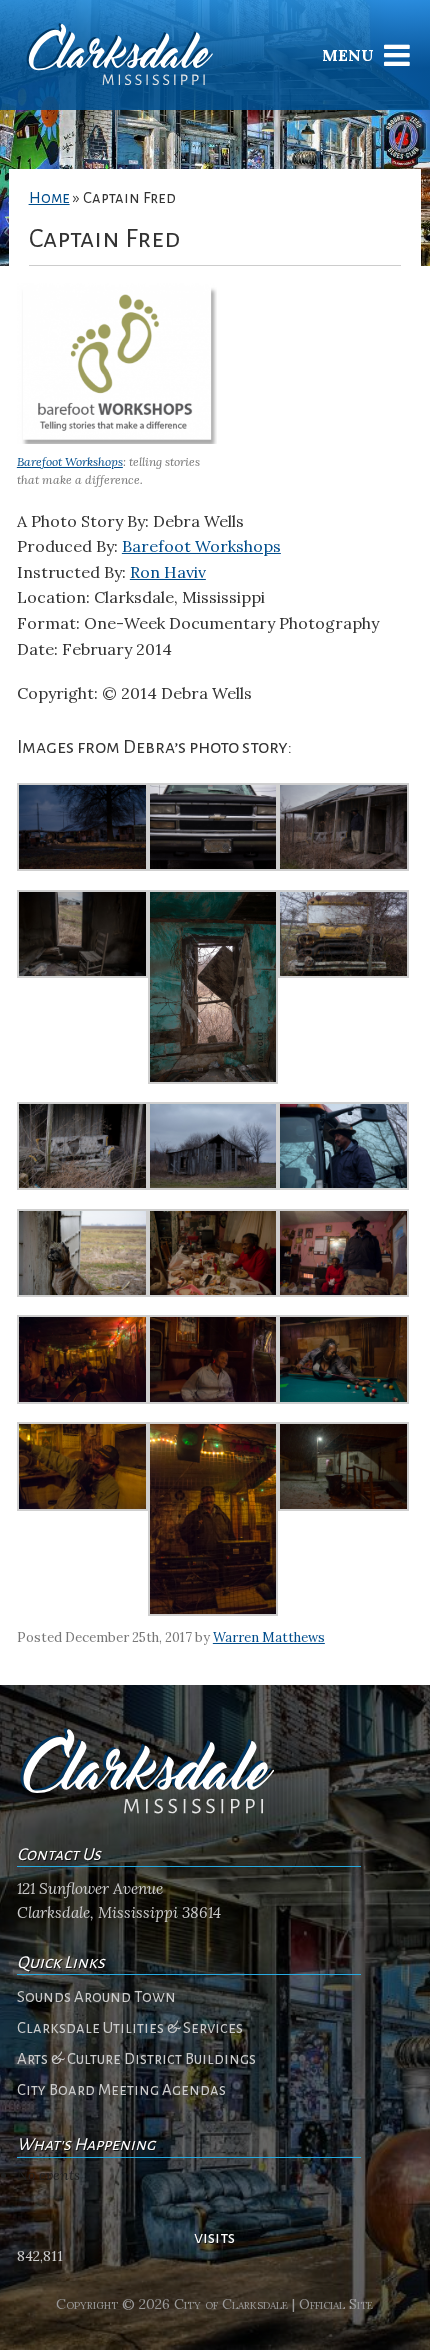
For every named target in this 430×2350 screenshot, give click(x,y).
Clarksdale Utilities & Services (130, 2028)
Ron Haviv (168, 572)
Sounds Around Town (96, 1997)
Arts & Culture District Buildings (136, 2059)
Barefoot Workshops (70, 461)
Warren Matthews (269, 1637)
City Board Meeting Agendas (121, 2090)
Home (49, 198)
